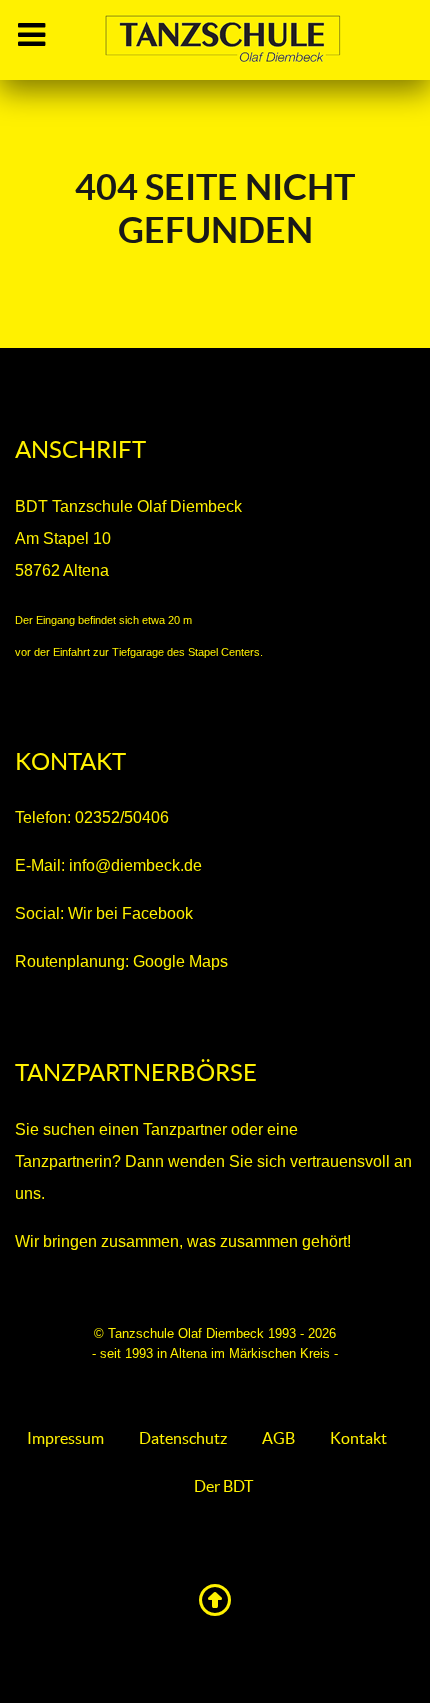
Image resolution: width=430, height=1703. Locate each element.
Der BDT (223, 1486)
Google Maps (178, 961)
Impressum (65, 1438)
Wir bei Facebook (130, 913)
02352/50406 (122, 817)
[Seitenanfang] (215, 1606)
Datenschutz (183, 1438)
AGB (278, 1438)
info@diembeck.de (135, 865)
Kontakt (358, 1438)
